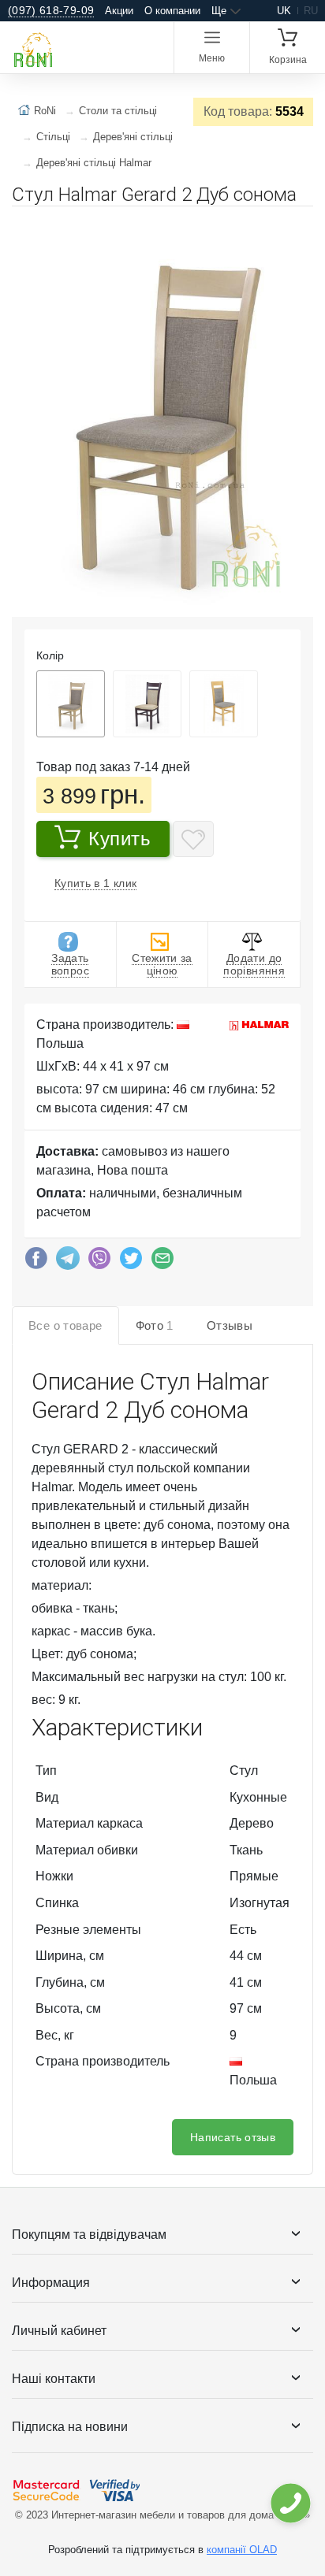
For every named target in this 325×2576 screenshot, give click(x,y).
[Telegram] (68, 1262)
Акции (119, 11)
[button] (299, 225)
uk (284, 11)
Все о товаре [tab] (65, 1325)
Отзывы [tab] (230, 1325)
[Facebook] (36, 1262)
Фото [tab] (155, 1325)
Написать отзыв (233, 2137)
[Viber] (99, 1262)
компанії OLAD (242, 2550)
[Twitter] (131, 1262)
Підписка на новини (70, 2427)
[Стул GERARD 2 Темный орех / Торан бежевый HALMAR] (147, 704)
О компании (172, 11)
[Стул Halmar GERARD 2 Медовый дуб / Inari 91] (224, 704)
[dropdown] (290, 2503)
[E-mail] (162, 1262)
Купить (120, 839)
